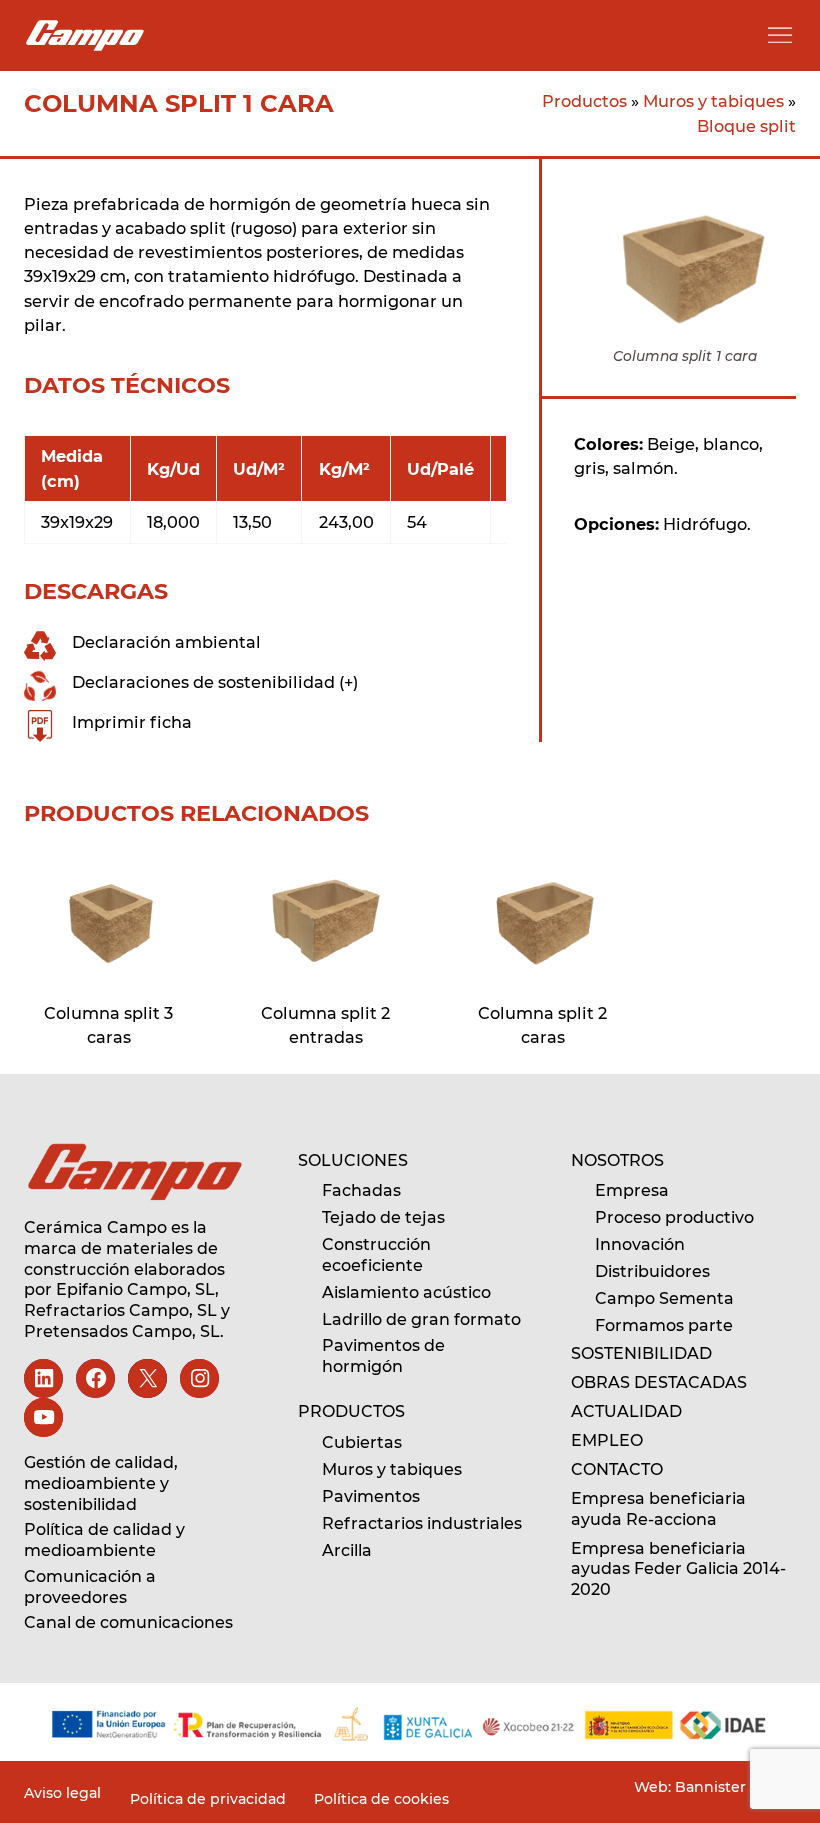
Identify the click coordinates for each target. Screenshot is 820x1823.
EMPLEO (607, 1440)
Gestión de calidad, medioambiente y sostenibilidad (101, 1483)
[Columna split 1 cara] (108, 920)
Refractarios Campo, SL (120, 1310)
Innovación (640, 1244)
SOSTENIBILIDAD (641, 1353)
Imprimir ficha (132, 722)
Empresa (632, 1190)
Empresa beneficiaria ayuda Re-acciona (658, 1509)
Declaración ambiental (166, 642)
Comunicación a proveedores (90, 1587)
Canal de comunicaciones (128, 1622)
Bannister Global (733, 1787)
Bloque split (746, 126)
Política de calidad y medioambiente (104, 1540)
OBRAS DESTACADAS (659, 1382)
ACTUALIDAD (626, 1411)
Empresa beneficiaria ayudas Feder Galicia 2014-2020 (678, 1569)
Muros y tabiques (713, 101)
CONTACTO (617, 1469)
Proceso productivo (674, 1217)
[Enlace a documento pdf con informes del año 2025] (409, 1724)
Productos (584, 101)
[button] (780, 35)
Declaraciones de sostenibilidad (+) (215, 682)
